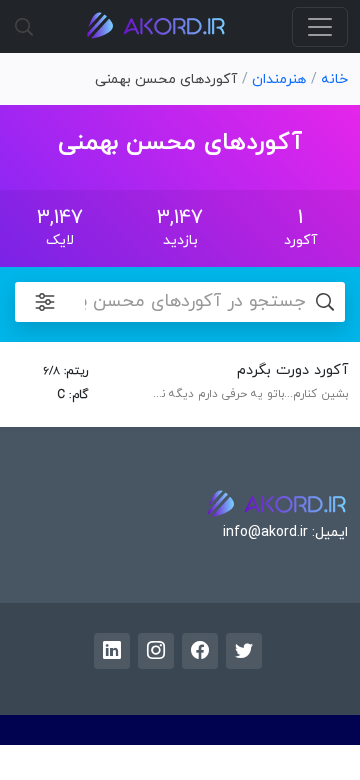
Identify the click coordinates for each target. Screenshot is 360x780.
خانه (334, 79)
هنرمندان (279, 79)
